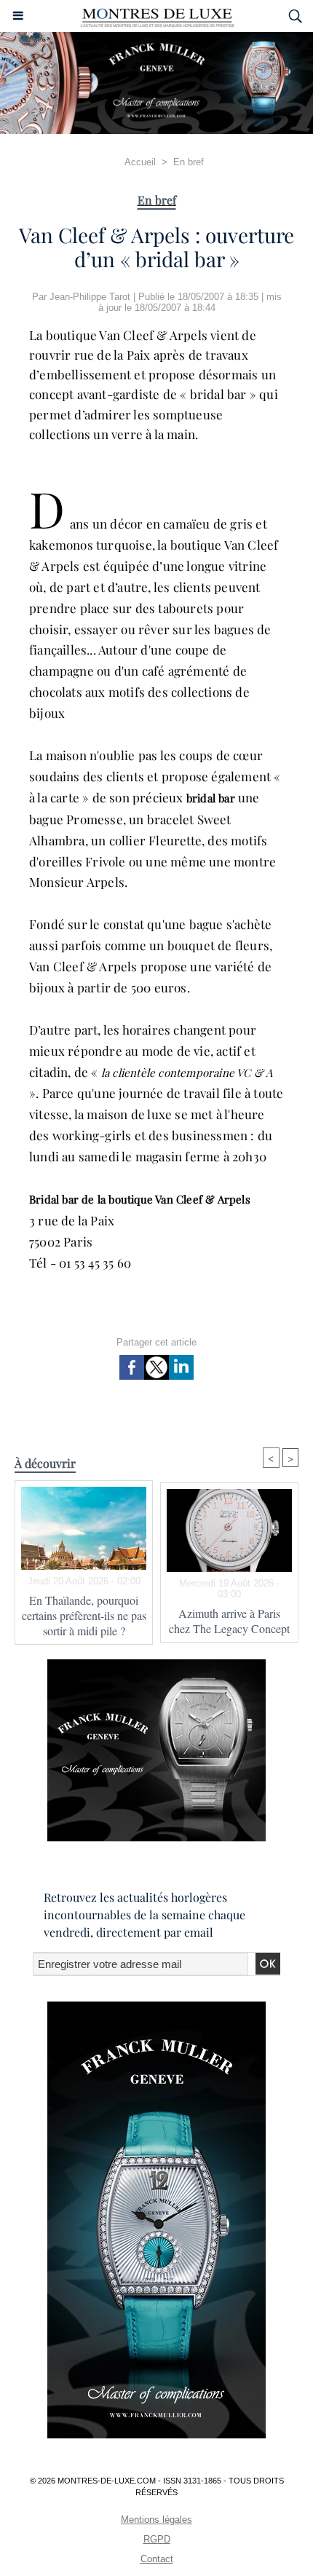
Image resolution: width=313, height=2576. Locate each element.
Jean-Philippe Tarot (90, 297)
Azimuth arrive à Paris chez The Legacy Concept (229, 1621)
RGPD (157, 2539)
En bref (189, 162)
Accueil (140, 162)
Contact (157, 2559)
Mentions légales (156, 2520)
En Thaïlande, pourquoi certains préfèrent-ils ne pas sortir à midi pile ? (84, 1615)
